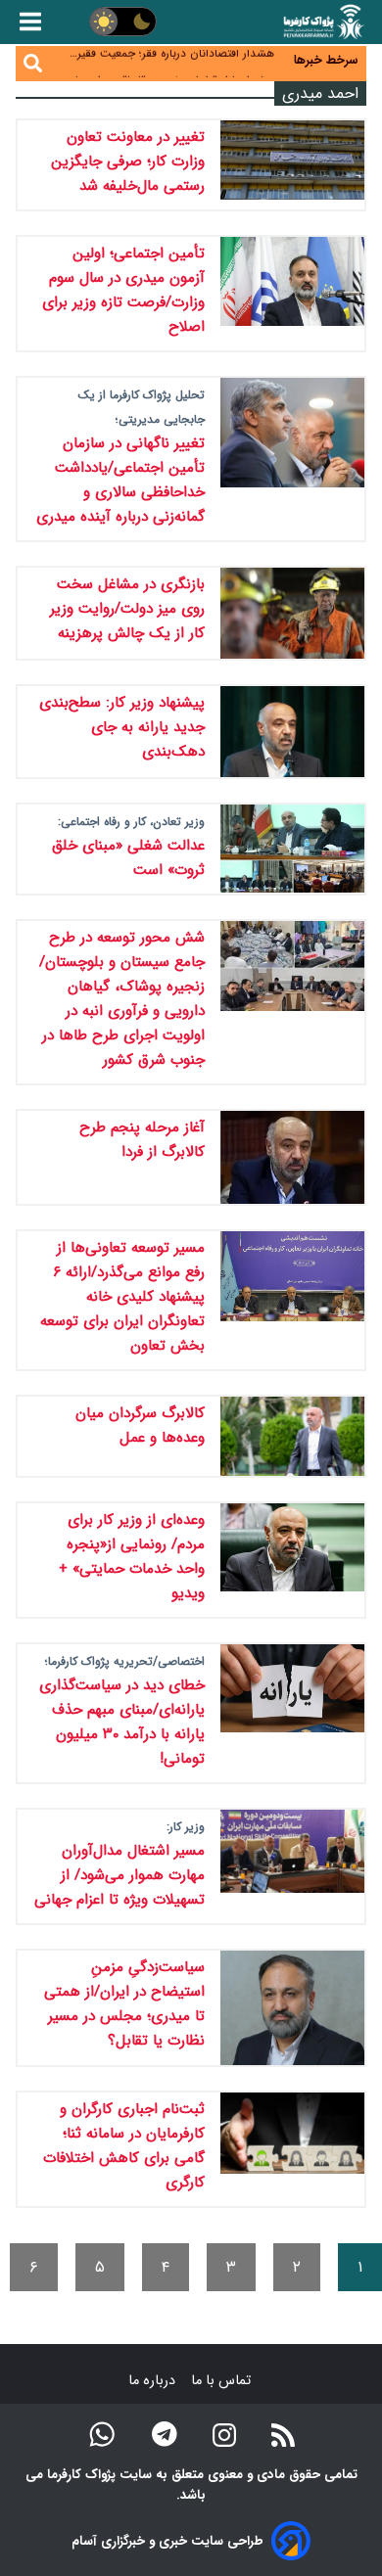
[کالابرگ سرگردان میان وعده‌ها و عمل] (293, 1437)
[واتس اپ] (102, 2434)
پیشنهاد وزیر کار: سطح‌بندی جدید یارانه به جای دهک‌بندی (122, 727)
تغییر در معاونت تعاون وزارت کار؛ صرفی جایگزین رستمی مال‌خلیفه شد (128, 161)
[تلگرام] (165, 2434)
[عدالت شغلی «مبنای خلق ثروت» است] (293, 849)
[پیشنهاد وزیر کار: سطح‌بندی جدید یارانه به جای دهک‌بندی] (293, 732)
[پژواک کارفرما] (322, 22)
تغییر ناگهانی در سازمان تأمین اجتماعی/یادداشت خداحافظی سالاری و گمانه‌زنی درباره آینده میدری (120, 480)
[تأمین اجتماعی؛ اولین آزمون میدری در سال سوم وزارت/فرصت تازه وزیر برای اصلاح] (293, 294)
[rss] (283, 2434)
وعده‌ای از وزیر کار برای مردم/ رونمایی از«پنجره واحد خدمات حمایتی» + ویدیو (132, 1557)
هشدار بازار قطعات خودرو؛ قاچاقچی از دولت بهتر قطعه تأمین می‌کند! (168, 74)
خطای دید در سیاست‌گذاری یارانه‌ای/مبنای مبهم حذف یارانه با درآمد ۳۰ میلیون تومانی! (122, 1722)
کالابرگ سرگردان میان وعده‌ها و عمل (140, 1426)
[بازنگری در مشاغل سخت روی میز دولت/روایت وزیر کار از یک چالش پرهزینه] (293, 613)
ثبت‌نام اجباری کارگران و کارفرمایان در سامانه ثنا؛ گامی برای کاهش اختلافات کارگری (124, 2146)
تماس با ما (223, 2381)
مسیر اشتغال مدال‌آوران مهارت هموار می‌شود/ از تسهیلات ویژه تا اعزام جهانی (119, 1875)
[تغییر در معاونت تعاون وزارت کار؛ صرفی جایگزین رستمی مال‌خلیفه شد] (293, 165)
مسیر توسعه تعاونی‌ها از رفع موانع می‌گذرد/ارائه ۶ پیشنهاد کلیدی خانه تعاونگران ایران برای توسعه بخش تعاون (122, 1297)
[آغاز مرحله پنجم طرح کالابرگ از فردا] (293, 1157)
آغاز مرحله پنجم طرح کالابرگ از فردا (142, 1140)
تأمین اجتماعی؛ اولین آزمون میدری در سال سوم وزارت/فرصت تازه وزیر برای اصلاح (123, 290)
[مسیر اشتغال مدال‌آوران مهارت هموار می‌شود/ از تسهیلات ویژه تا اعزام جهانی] (293, 1866)
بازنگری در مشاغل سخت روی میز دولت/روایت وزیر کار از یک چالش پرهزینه (127, 609)
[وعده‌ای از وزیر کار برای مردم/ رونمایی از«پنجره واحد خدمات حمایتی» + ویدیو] (293, 1560)
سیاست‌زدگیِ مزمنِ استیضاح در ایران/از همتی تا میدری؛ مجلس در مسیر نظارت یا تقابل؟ (124, 2004)
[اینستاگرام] (224, 2434)
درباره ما (154, 2381)
